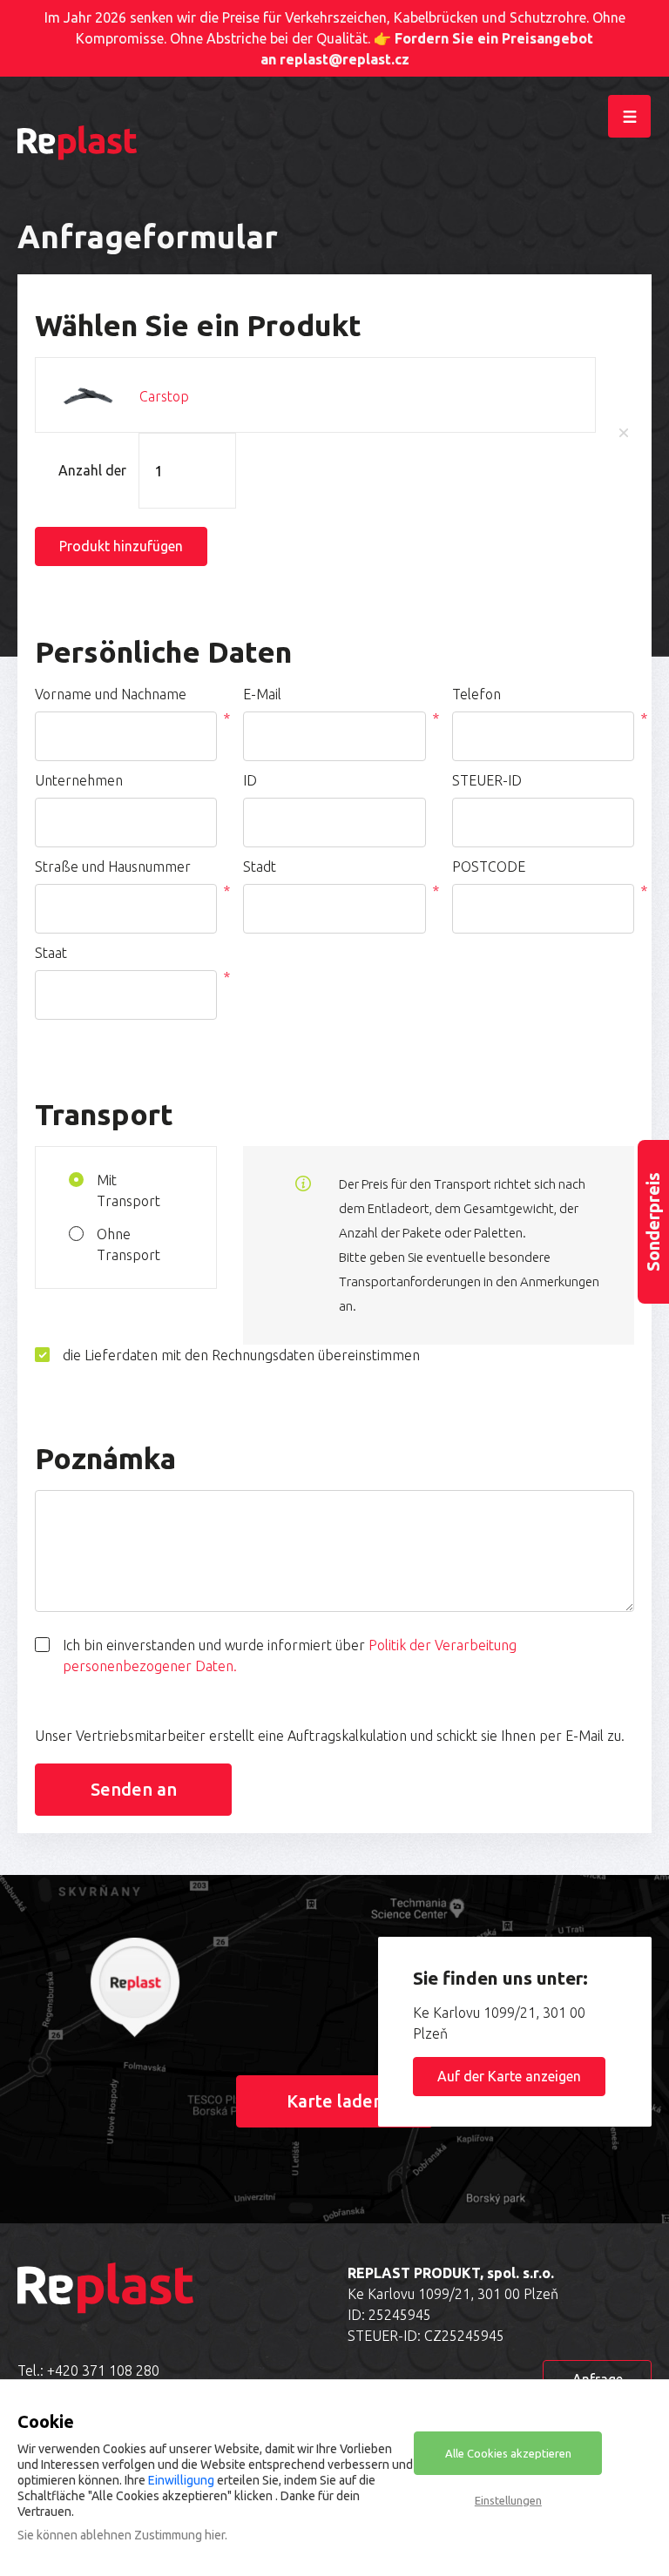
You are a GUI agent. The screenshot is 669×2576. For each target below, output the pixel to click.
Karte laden (335, 2101)
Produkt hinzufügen (121, 546)
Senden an (134, 1789)
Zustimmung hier (179, 2535)
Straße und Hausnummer (113, 867)
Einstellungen (508, 2500)
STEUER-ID (487, 780)
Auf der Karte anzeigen (509, 2076)
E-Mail (262, 694)
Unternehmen (79, 780)
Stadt (260, 867)
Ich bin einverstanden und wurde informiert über (290, 1656)
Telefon (476, 694)
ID (250, 780)
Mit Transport (128, 1190)
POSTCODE (489, 867)
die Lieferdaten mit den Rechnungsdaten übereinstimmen (241, 1355)
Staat (51, 953)
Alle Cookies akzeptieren (508, 2453)
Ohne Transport (128, 1244)
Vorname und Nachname (111, 694)
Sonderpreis (653, 1222)
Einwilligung (181, 2480)
